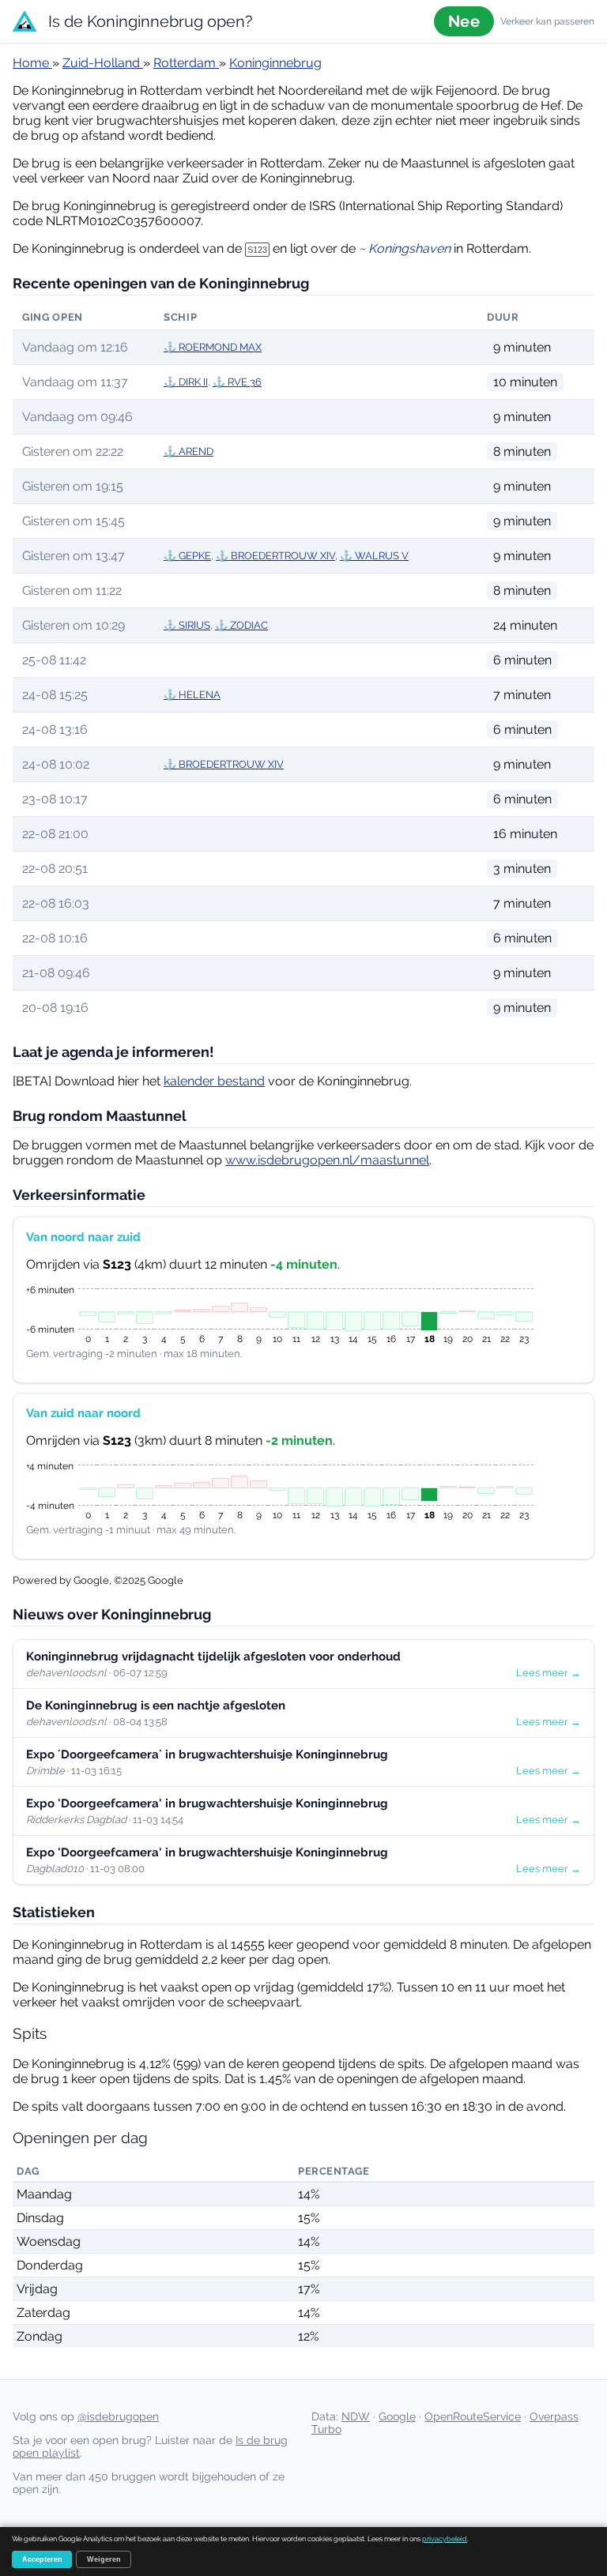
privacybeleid (445, 2539)
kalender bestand (214, 1081)
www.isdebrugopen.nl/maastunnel (327, 1160)
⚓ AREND (189, 451)
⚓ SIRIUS (187, 625)
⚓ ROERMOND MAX (213, 347)
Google (397, 2416)
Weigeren (104, 2559)
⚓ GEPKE (187, 556)
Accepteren (42, 2559)
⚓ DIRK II (186, 382)
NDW (356, 2416)
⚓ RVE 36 (237, 382)
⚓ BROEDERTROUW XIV (275, 556)
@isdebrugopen (118, 2416)
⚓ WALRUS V (374, 556)
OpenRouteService (473, 2416)
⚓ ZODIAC (241, 625)
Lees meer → (549, 1673)
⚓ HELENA (192, 695)
